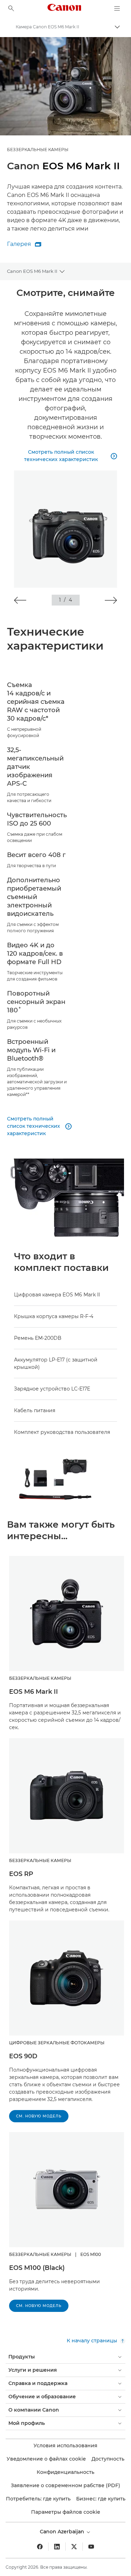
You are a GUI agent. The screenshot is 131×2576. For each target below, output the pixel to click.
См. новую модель (39, 2116)
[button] (20, 600)
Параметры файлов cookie (66, 2512)
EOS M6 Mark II (34, 1692)
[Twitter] (74, 2547)
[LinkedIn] (57, 2547)
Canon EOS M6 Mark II (32, 271)
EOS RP (21, 1874)
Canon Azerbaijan (63, 2532)
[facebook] (40, 2547)
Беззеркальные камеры (38, 150)
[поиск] (11, 8)
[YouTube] (91, 2547)
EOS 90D (23, 2056)
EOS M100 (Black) (37, 2268)
